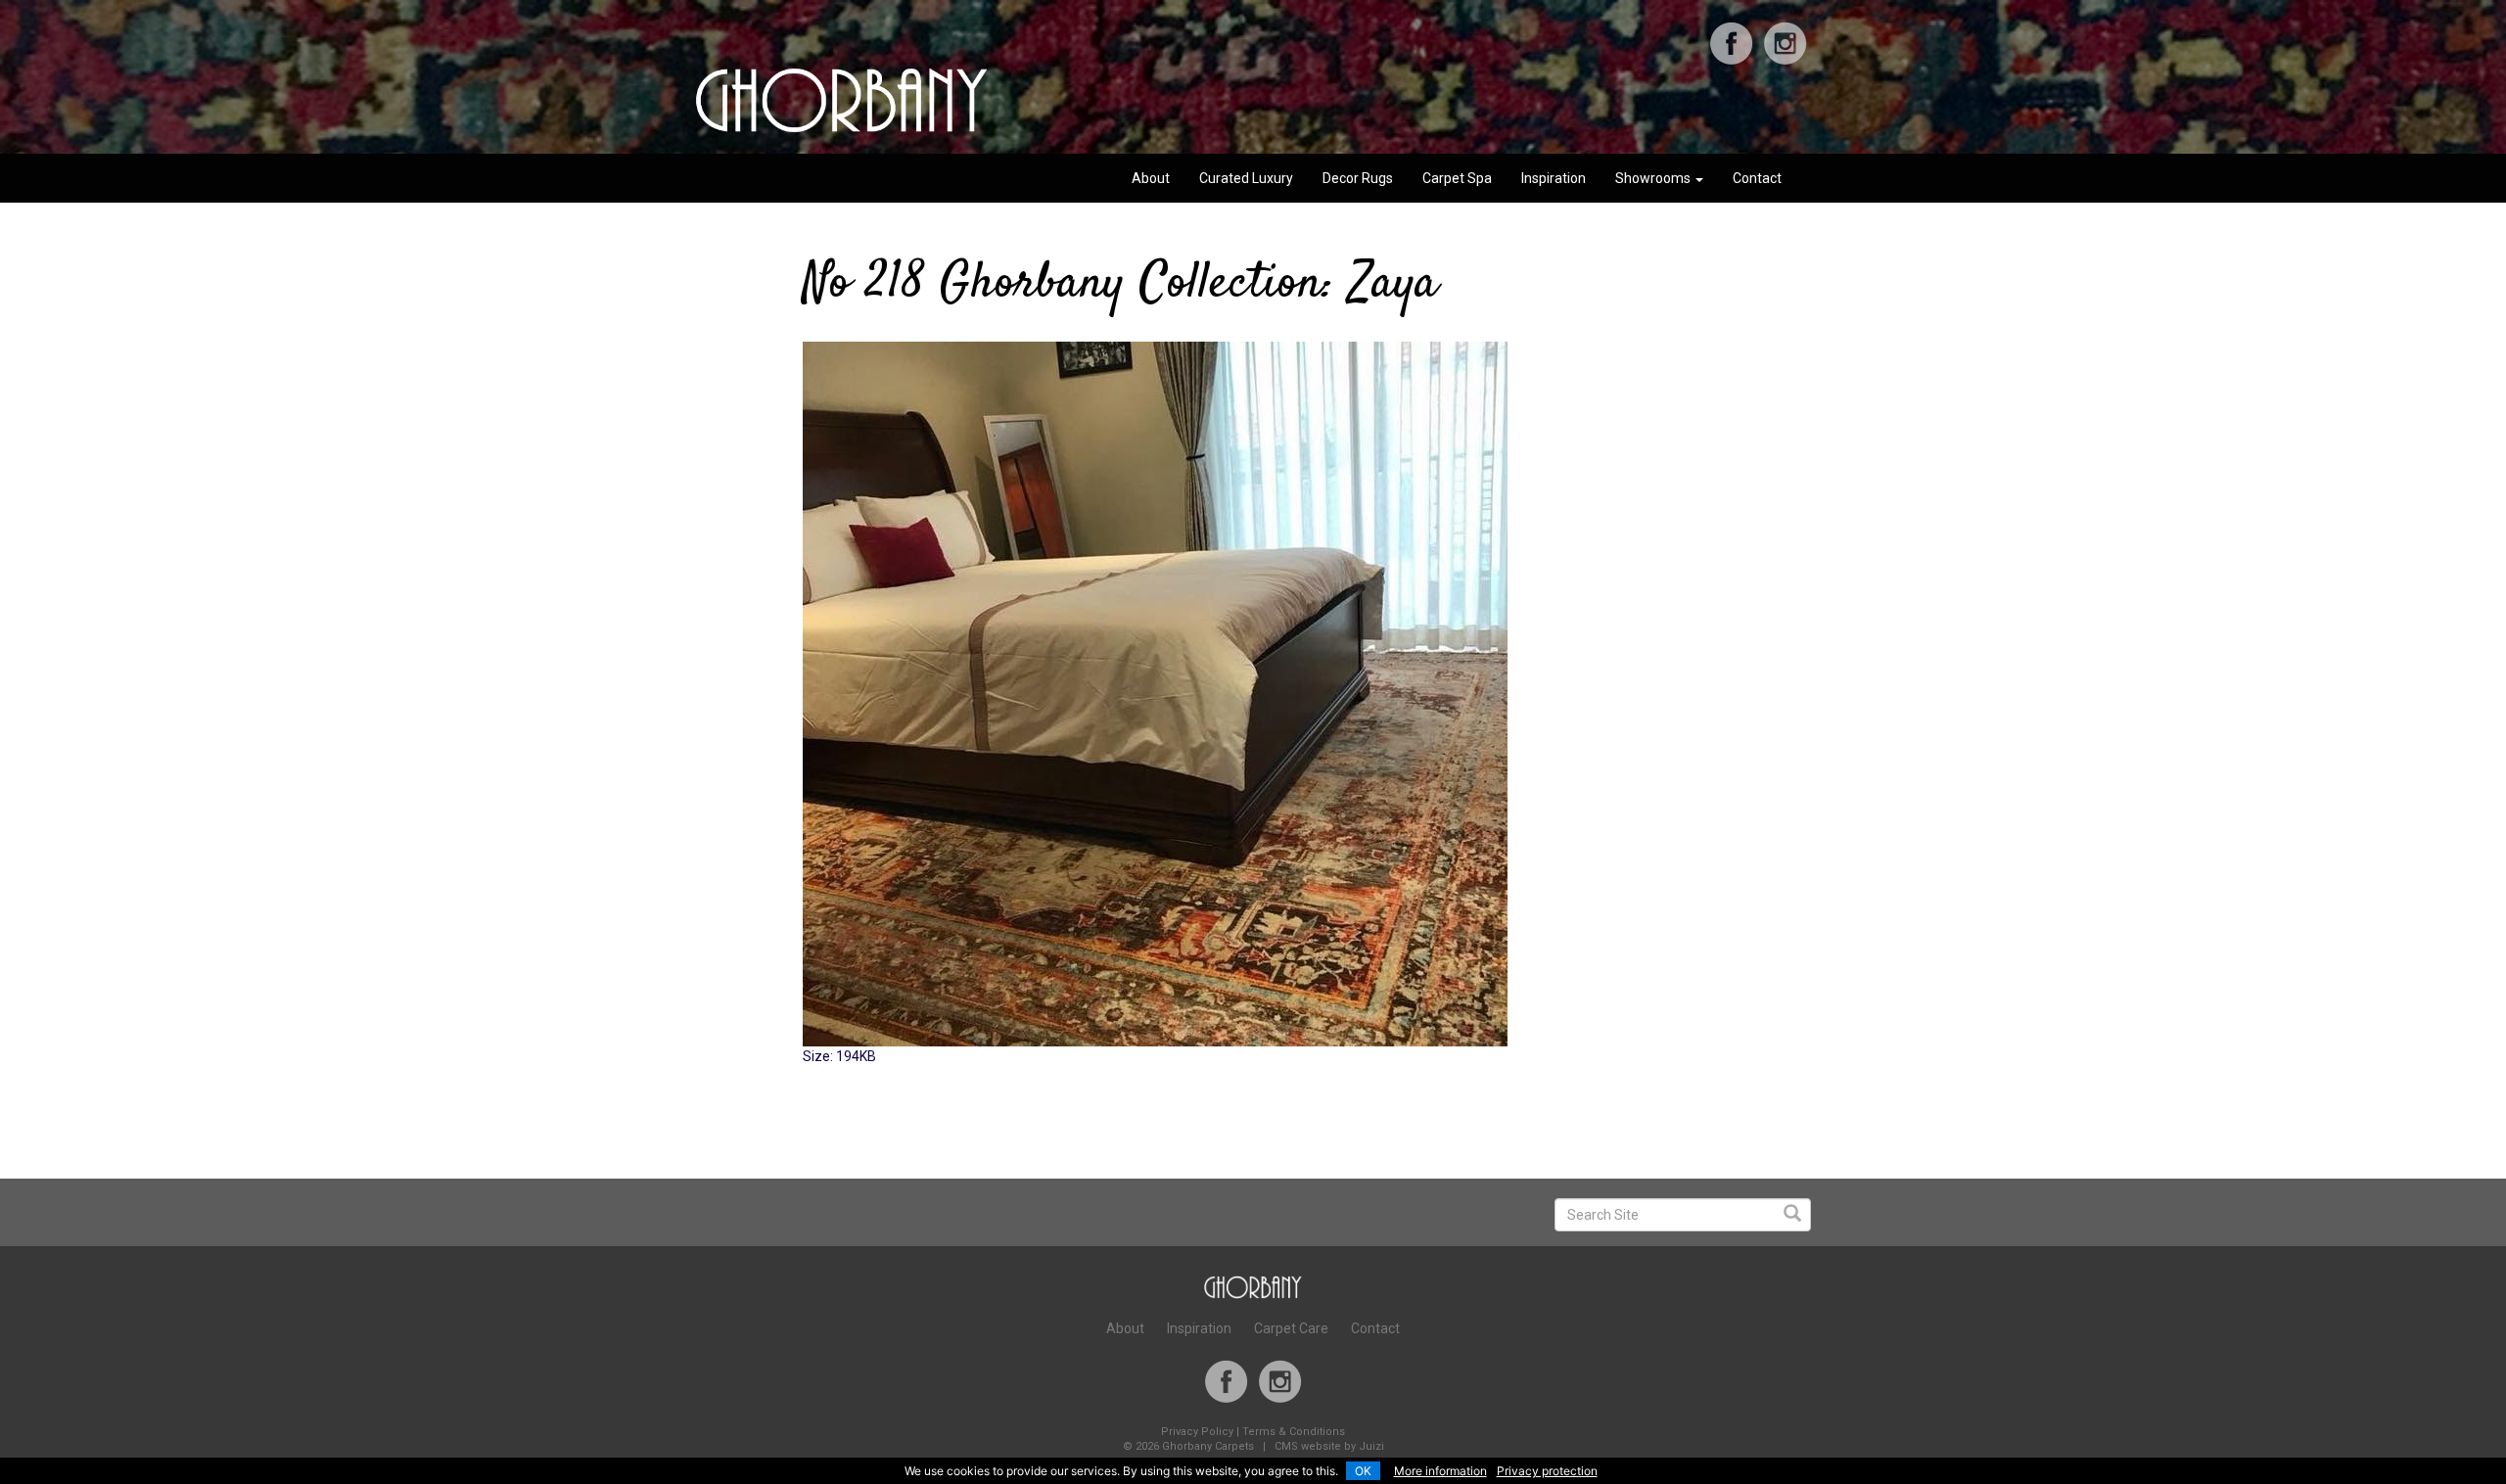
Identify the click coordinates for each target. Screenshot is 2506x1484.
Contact (1757, 178)
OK (1363, 1471)
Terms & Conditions (1294, 1432)
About (1151, 178)
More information (1440, 1471)
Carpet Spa (1457, 178)
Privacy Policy (1197, 1432)
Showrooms (1654, 178)
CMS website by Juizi (1329, 1446)
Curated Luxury (1246, 178)
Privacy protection (1547, 1471)
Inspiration (1554, 178)
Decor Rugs (1358, 178)
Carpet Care (1291, 1328)
